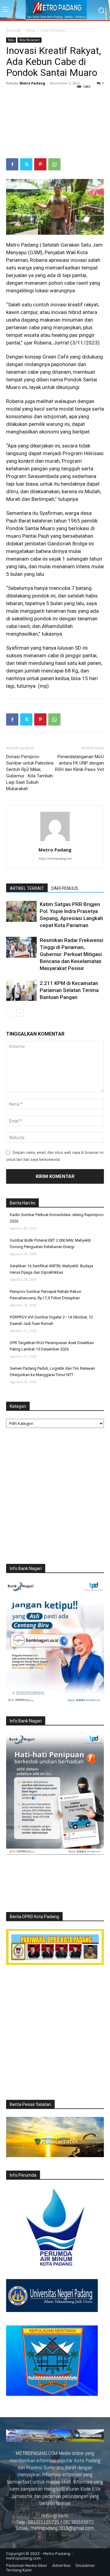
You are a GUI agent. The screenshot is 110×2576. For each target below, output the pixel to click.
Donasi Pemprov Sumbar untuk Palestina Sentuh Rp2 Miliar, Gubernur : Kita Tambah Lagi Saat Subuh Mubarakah (30, 773)
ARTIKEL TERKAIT (27, 888)
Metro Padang (32, 83)
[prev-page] (10, 1013)
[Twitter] (26, 164)
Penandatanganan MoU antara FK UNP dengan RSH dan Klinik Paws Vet (79, 763)
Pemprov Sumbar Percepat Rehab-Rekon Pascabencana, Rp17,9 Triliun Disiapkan (46, 1295)
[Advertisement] (55, 123)
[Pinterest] (40, 164)
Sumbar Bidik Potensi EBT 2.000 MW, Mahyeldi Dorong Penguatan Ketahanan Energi (50, 1243)
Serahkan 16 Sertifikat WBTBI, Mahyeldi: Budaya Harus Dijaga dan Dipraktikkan (51, 1269)
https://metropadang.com (55, 858)
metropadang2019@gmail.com (62, 2528)
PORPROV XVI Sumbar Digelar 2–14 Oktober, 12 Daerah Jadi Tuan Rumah (51, 1320)
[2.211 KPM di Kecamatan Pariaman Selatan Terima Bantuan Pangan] (21, 990)
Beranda (14, 30)
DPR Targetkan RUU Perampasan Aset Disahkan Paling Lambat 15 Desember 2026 (52, 1346)
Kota (31, 30)
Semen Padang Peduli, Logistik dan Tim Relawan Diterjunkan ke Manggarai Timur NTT (52, 1372)
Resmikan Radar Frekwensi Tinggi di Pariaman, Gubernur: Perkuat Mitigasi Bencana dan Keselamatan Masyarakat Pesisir (71, 954)
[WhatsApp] (54, 164)
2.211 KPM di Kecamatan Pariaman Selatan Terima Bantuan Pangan (69, 990)
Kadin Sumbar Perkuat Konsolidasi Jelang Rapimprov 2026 (57, 1218)
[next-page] (20, 1013)
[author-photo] (55, 841)
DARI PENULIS (65, 888)
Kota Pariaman (53, 30)
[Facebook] (12, 164)
